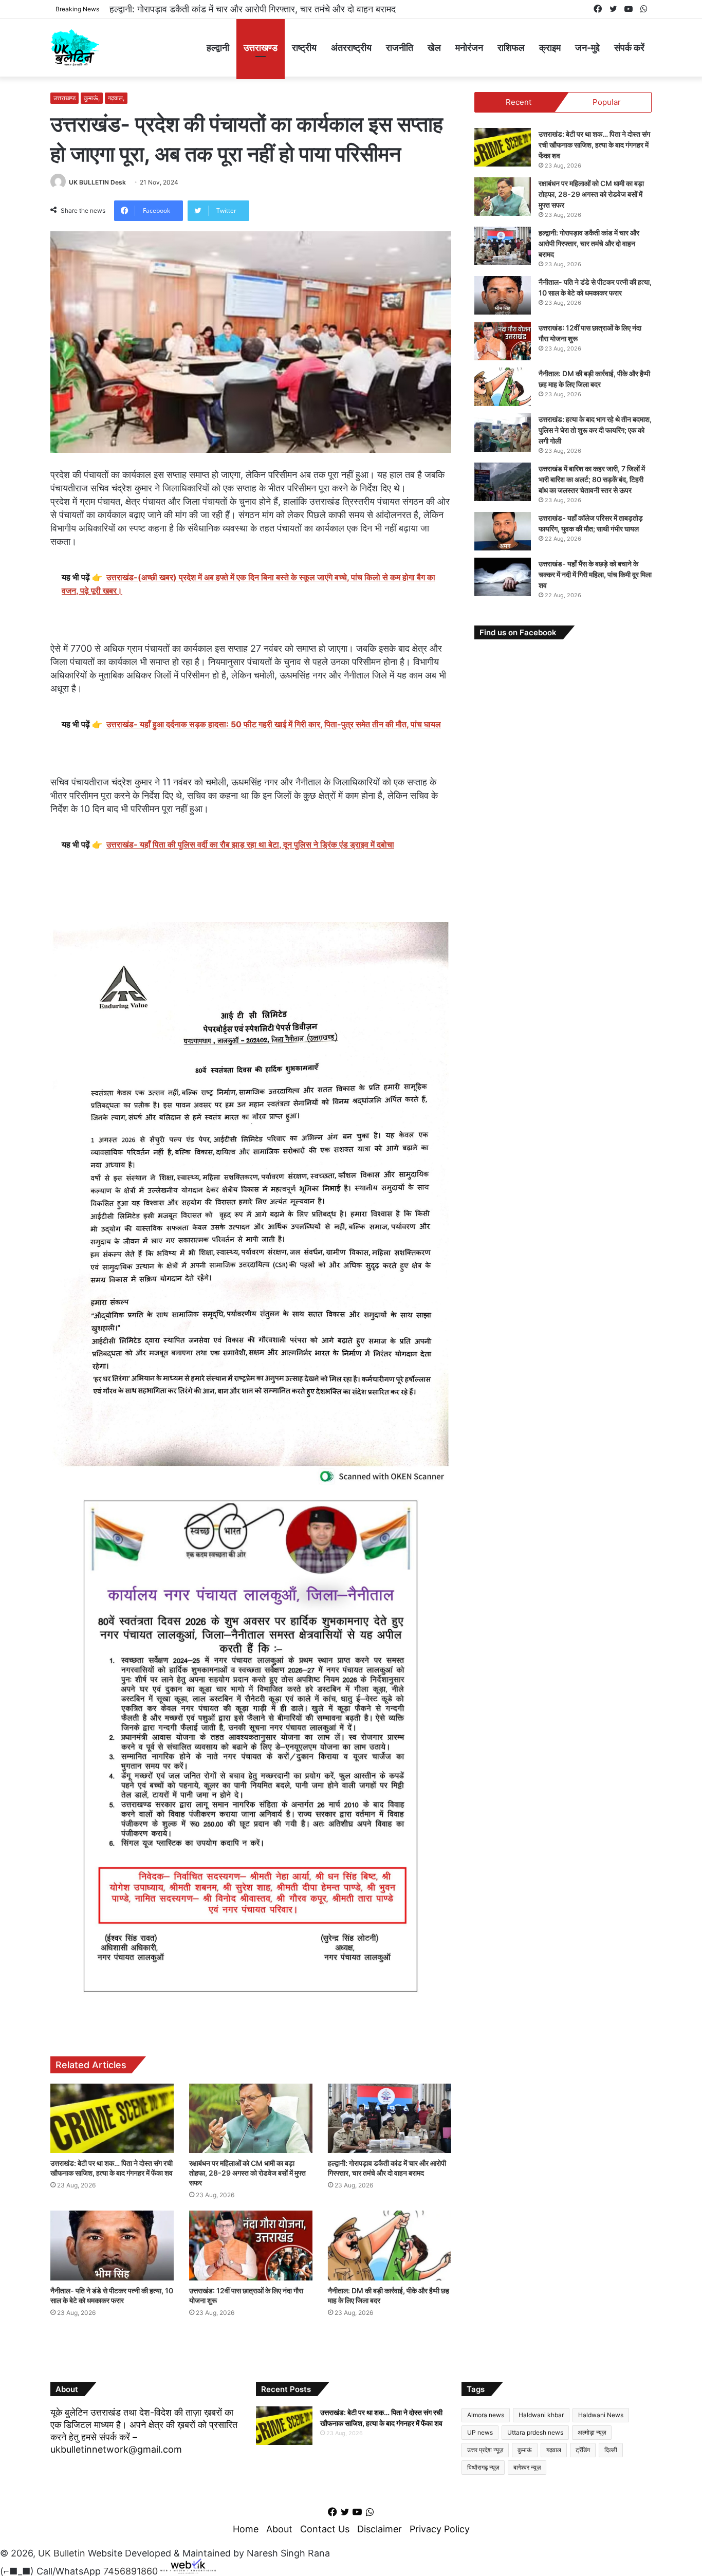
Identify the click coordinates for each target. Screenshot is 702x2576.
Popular (607, 102)
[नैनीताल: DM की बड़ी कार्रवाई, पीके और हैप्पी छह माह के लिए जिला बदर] (390, 2245)
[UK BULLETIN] (75, 48)
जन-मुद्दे (587, 48)
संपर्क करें (629, 48)
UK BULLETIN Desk (97, 182)
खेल (434, 48)
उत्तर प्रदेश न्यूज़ (485, 2450)
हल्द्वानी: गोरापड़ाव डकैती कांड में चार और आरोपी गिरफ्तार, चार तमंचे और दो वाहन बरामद (589, 243)
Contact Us (325, 2529)
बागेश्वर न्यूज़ (527, 2467)
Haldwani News (601, 2415)
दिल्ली (611, 2450)
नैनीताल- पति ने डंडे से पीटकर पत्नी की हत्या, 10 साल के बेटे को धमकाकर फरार (241, 9)
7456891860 (131, 2571)
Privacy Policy (440, 2529)
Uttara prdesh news (535, 2432)
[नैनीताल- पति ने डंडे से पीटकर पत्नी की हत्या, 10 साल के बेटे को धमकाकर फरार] (112, 2245)
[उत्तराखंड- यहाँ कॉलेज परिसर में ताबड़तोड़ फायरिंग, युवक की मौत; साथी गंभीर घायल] (503, 531)
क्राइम (550, 48)
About (279, 2529)
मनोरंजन (469, 48)
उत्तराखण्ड (261, 48)
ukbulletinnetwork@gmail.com (116, 2449)
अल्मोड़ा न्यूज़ (592, 2432)
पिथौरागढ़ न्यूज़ (483, 2467)
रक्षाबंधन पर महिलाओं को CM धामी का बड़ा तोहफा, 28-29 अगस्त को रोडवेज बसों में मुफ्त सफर (247, 2173)
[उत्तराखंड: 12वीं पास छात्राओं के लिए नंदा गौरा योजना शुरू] (251, 2245)
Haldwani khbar (541, 2415)
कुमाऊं (525, 2450)
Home (246, 2529)
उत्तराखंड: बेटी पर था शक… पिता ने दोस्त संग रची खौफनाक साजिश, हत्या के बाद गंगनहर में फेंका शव (594, 145)
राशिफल (511, 48)
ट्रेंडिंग (583, 2450)
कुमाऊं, (92, 98)
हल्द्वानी (218, 48)
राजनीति (400, 48)
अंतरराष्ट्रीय (351, 48)
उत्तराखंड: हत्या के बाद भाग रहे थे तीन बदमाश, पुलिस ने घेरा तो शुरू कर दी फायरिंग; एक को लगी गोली (595, 430)
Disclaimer (380, 2529)
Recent (519, 102)
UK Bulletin (62, 2553)
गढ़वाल (554, 2450)
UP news (480, 2432)
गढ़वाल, (116, 98)
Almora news (486, 2415)
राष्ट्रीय (304, 48)
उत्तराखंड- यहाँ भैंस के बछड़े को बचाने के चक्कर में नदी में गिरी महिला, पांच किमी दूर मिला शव (595, 574)
